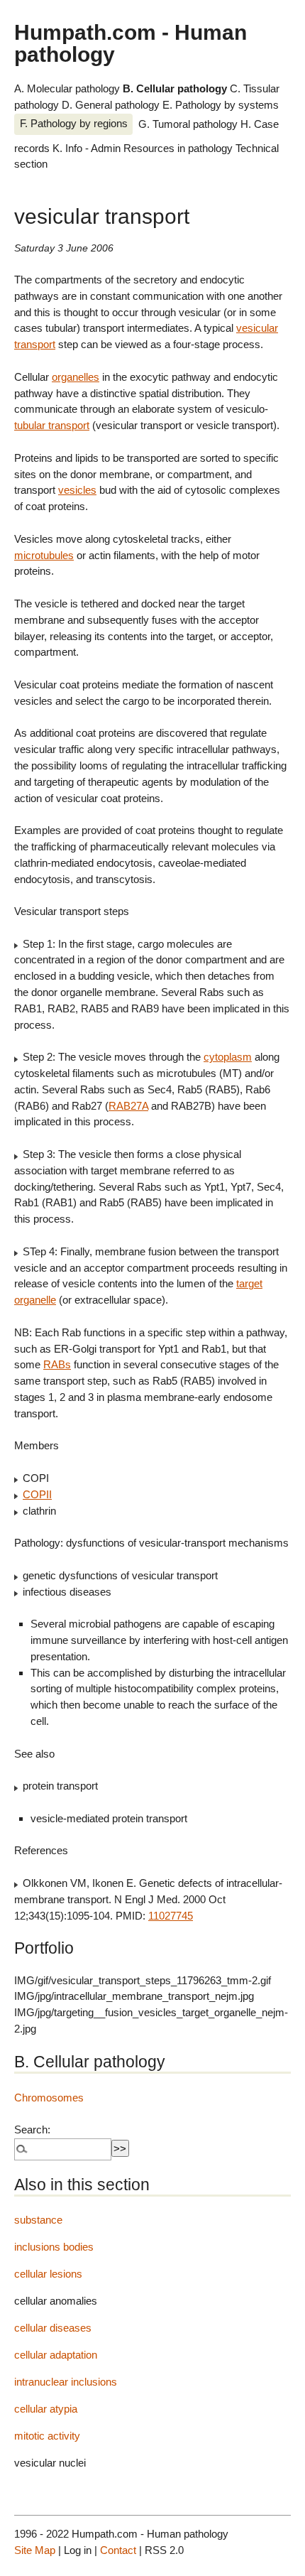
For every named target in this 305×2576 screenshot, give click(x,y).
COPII (37, 1494)
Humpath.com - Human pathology (131, 43)
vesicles (77, 490)
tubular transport (52, 425)
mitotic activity (47, 2436)
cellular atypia (46, 2409)
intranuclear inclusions (66, 2382)
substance (38, 2220)
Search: (32, 2129)
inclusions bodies (54, 2247)
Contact (118, 2550)
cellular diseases (53, 2328)
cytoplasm (228, 1057)
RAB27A (128, 1106)
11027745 (171, 1916)
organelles (76, 377)
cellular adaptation (56, 2355)
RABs (57, 1364)
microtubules (44, 555)
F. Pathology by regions (74, 123)
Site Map (35, 2550)
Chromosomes (49, 2098)
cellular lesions (48, 2274)
